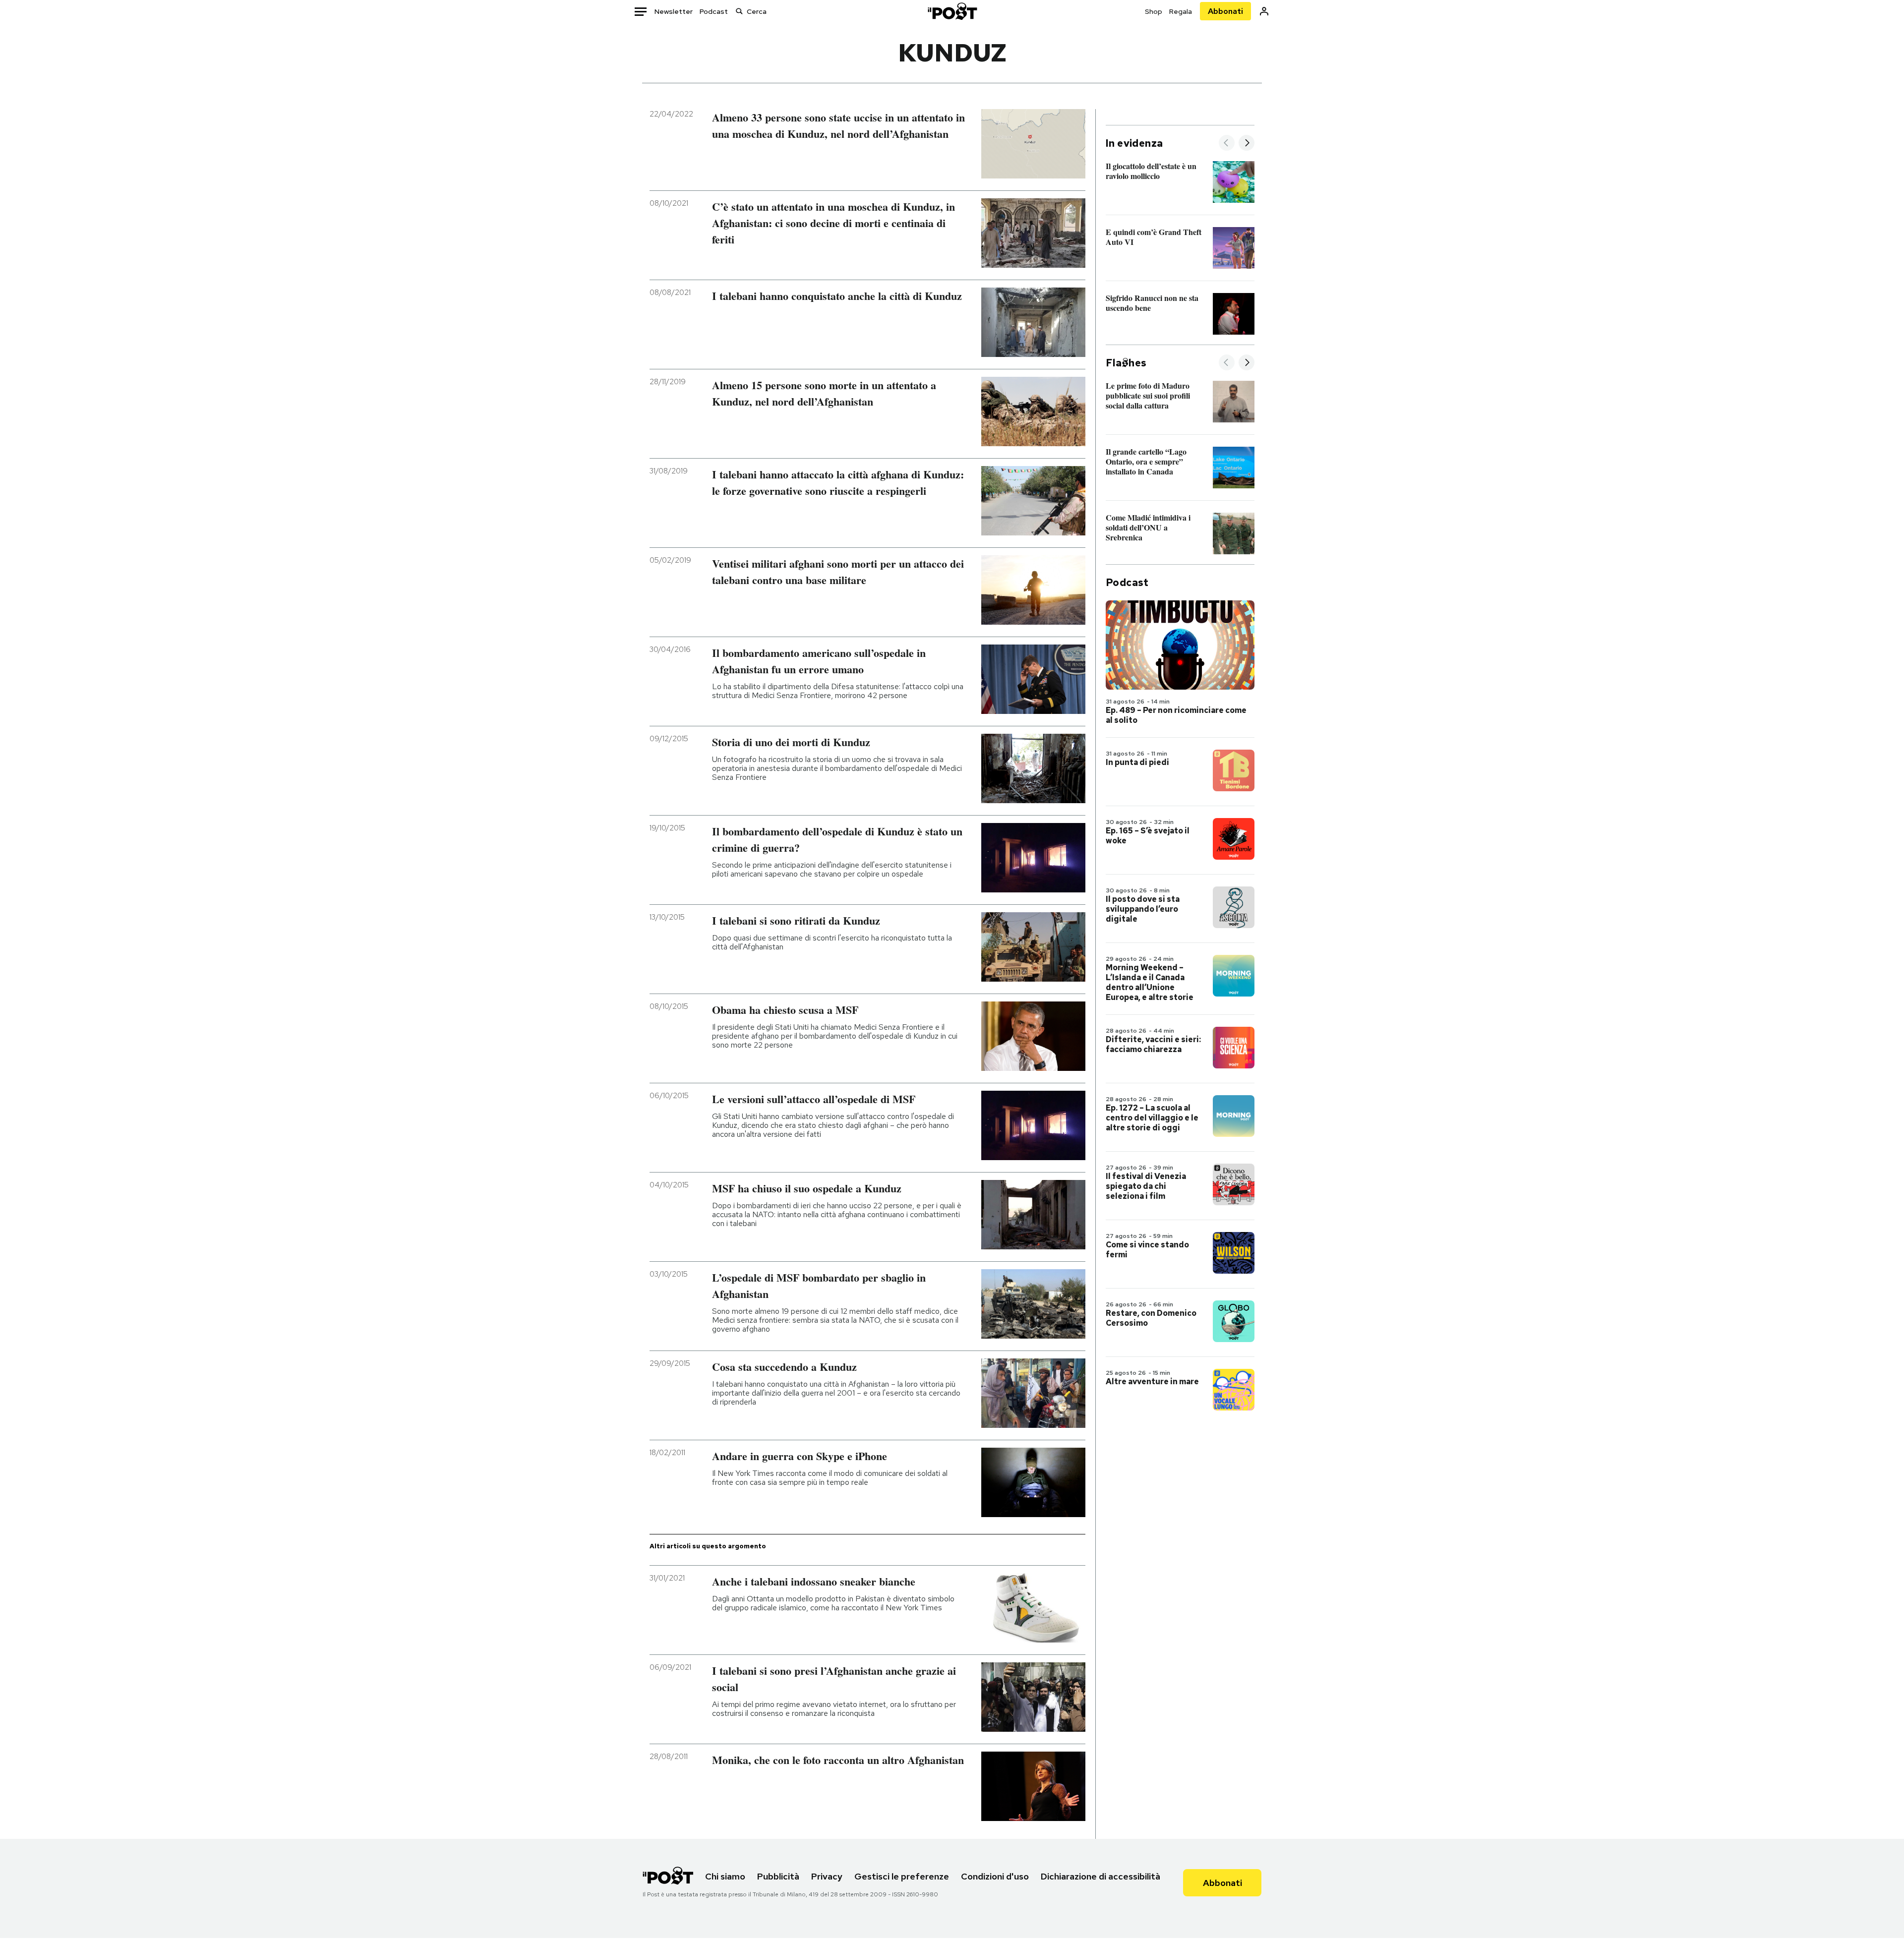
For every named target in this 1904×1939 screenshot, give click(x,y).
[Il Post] (952, 11)
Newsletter (674, 11)
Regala (1181, 11)
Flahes (1126, 363)
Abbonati (1225, 11)
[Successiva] (1247, 144)
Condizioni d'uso (995, 1876)
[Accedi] (1264, 11)
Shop (1154, 11)
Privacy (827, 1876)
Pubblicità (778, 1876)
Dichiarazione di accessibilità (1101, 1876)
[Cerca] (739, 11)
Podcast (714, 11)
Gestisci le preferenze (902, 1876)
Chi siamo (725, 1876)
